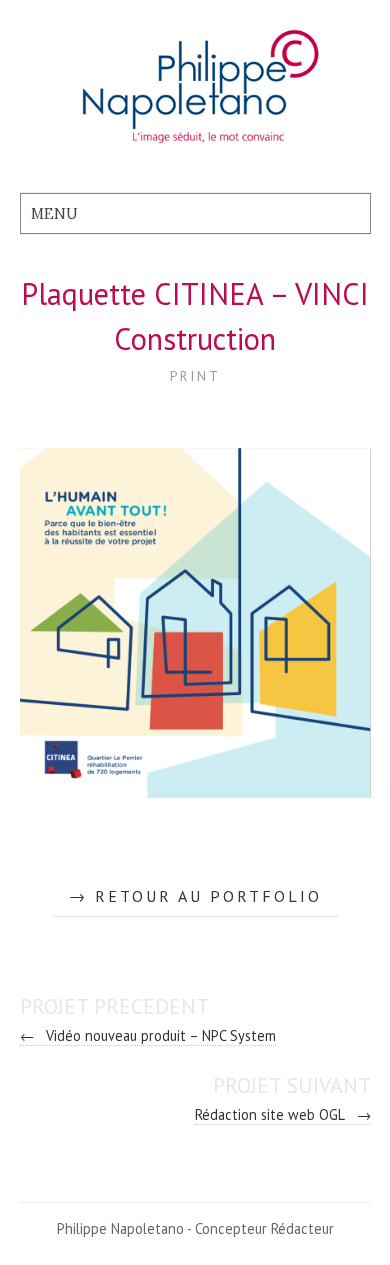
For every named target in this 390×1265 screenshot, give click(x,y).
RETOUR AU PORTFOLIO (208, 896)
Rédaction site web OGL (283, 1114)
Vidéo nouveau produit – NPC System (148, 1035)
